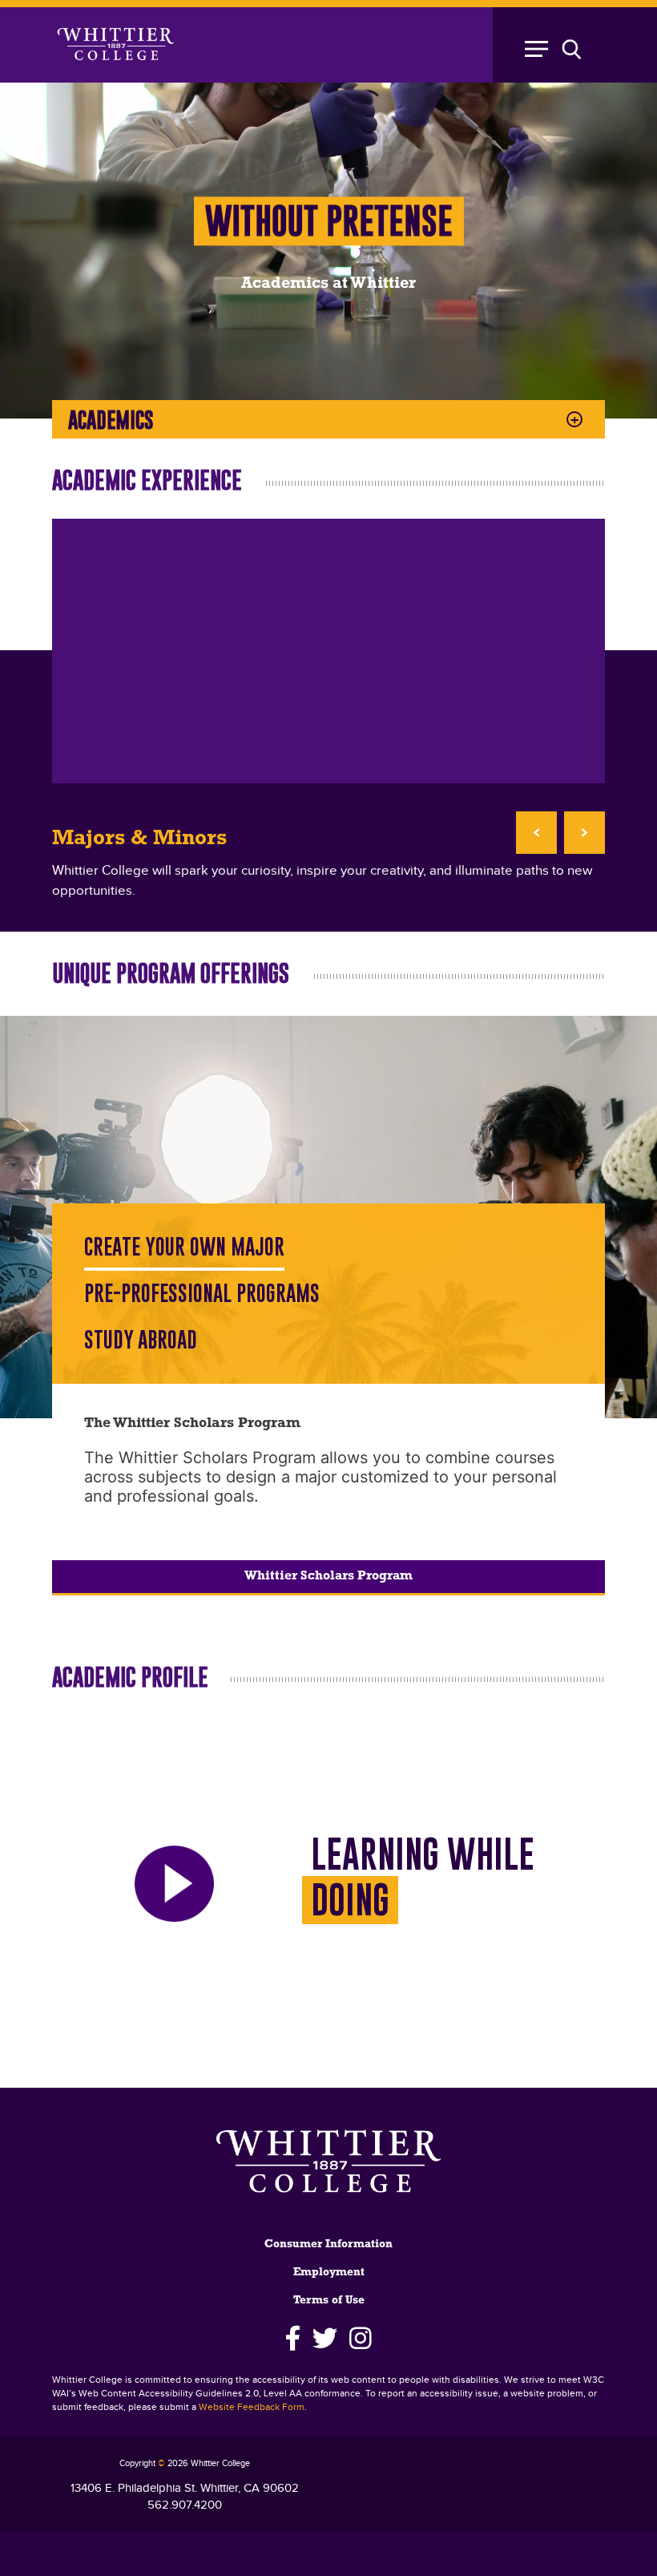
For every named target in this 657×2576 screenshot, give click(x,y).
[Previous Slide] (536, 833)
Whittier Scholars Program (328, 1576)
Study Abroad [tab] (141, 1340)
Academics (111, 420)
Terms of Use (329, 2301)
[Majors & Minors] (328, 651)
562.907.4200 (185, 2505)
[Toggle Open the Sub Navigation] (561, 45)
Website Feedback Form (252, 2407)
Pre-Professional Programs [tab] (202, 1294)
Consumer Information (328, 2244)
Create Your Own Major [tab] (184, 1247)
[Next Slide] (584, 833)
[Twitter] (325, 2339)
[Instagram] (361, 2339)
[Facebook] (293, 2339)
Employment (329, 2273)
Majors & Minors (139, 839)
